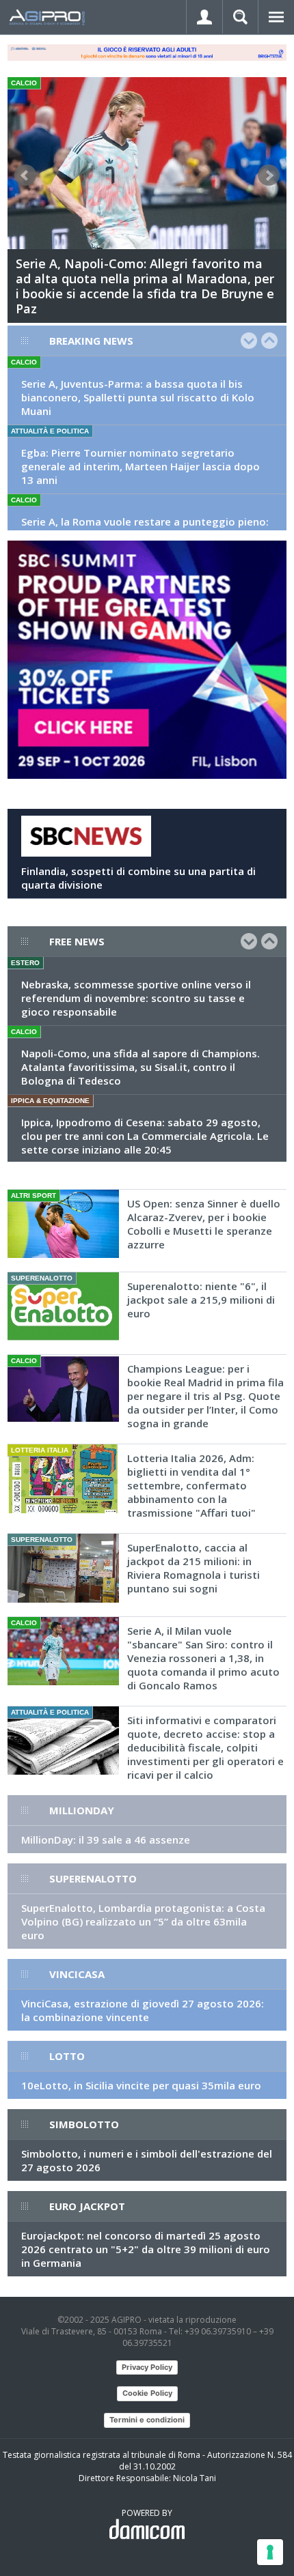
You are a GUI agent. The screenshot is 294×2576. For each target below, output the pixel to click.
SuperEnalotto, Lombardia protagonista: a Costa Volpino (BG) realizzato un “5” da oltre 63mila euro (143, 1921)
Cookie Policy (147, 2393)
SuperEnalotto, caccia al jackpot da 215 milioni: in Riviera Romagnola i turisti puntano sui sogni (193, 1568)
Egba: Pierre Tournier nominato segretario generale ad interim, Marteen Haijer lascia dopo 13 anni (141, 466)
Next (269, 175)
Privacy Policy (147, 2367)
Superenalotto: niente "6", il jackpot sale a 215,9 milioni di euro (201, 1300)
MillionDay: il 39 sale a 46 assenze (106, 1840)
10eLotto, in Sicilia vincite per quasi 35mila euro (141, 2085)
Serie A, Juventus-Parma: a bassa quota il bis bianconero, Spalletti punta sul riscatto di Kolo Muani (138, 397)
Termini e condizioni (147, 2420)
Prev (25, 175)
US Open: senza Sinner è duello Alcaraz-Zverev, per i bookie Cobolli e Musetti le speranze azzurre (204, 1224)
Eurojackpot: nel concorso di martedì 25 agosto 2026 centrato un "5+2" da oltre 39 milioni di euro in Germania (146, 2249)
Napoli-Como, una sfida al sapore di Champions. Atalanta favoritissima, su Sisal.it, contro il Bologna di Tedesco (141, 1067)
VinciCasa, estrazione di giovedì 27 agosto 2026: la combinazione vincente (143, 2010)
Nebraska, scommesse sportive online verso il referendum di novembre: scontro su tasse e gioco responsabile (136, 998)
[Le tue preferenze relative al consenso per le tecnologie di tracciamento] (270, 2552)
